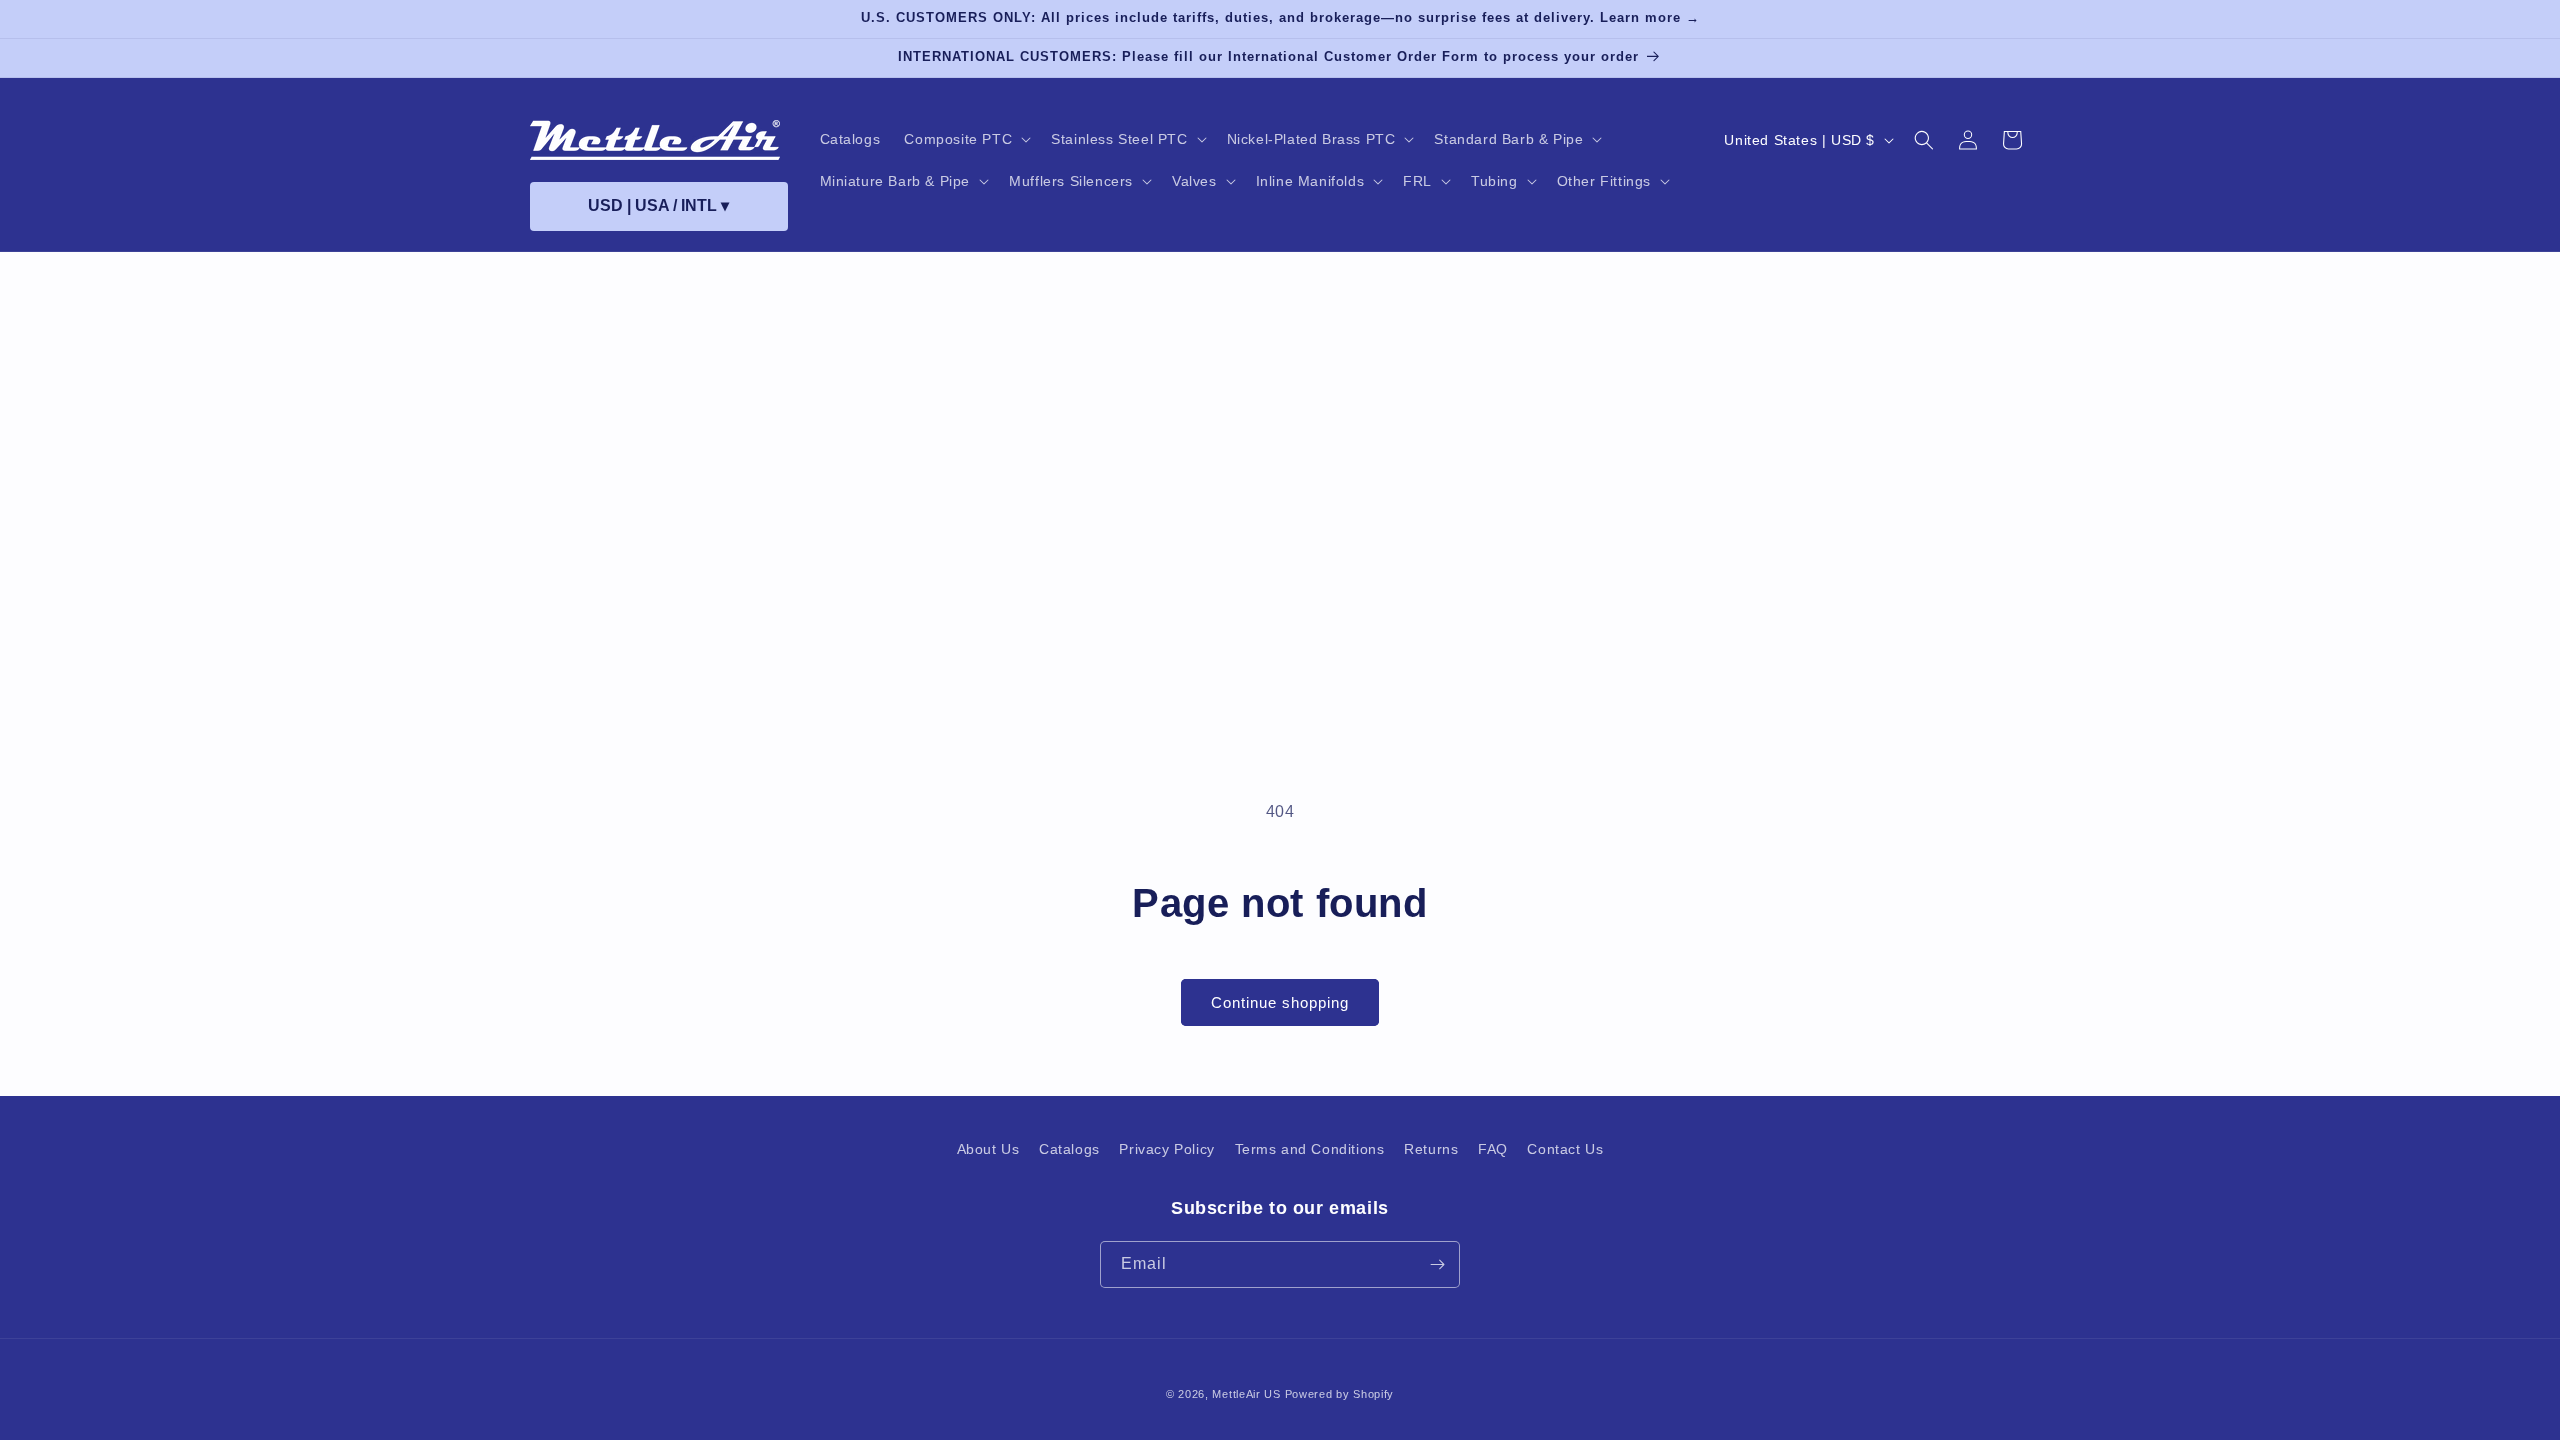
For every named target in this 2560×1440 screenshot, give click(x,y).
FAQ (1493, 1149)
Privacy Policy (1166, 1149)
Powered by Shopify (1340, 1394)
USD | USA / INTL (658, 205)
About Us (988, 1149)
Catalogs (1069, 1149)
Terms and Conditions (1310, 1149)
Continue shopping (1280, 1002)
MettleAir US (1246, 1394)
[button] (965, 139)
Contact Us (1565, 1149)
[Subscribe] (1437, 1264)
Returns (1431, 1149)
